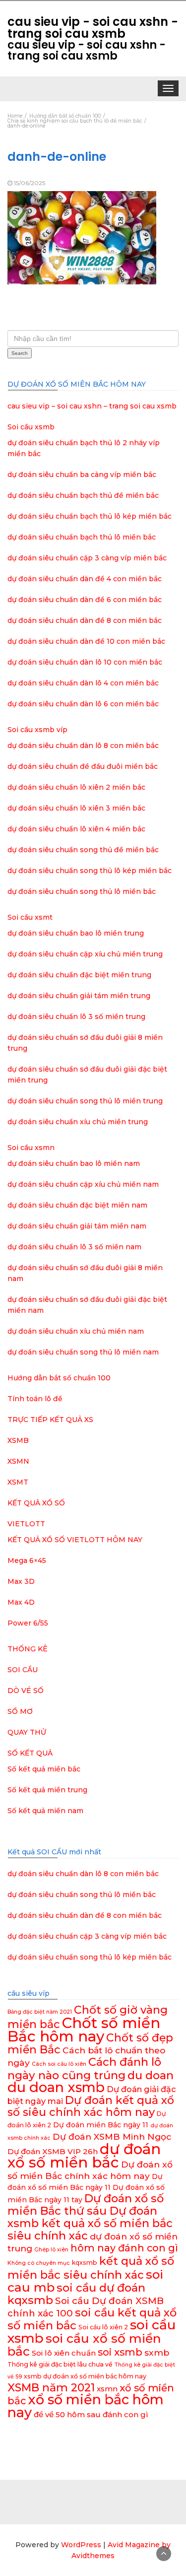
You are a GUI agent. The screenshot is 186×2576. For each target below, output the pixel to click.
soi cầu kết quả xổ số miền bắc (92, 2319)
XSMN (18, 1461)
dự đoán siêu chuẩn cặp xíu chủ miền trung (85, 954)
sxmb (157, 2352)
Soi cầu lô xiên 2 (103, 2327)
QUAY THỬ (27, 1732)
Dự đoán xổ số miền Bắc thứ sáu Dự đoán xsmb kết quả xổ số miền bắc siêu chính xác (90, 2217)
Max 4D (21, 1602)
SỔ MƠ (20, 1711)
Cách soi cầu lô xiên (59, 2064)
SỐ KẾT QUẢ (30, 1753)
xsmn (107, 2389)
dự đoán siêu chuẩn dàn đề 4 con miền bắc (85, 579)
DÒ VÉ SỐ (26, 1691)
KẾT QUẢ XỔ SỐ (36, 1503)
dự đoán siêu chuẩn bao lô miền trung (76, 933)
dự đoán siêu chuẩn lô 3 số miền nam (74, 1247)
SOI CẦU (23, 1670)
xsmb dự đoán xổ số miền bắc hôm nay (85, 2376)
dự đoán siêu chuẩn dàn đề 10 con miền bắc (86, 641)
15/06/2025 (30, 183)
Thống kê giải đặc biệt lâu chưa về (60, 2364)
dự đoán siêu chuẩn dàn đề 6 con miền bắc (85, 600)
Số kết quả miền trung (47, 1790)
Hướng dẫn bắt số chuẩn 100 (59, 1378)
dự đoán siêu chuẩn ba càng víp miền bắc (82, 475)
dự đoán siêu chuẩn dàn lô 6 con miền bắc (83, 704)
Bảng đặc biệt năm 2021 (40, 2012)
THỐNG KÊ (28, 1649)
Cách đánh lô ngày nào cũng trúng (84, 2068)
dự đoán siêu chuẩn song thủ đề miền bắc (83, 850)
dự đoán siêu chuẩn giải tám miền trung (79, 996)
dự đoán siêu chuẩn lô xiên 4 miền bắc (76, 829)
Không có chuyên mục (39, 2263)
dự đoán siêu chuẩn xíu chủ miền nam (76, 1331)
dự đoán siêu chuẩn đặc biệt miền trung (79, 975)
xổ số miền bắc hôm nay (86, 2406)
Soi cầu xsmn (31, 1148)
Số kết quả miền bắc (44, 1769)
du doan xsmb (56, 2087)
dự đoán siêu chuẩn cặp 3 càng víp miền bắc (87, 558)
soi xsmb (120, 2352)
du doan (151, 2075)
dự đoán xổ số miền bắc (84, 2156)
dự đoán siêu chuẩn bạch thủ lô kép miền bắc (90, 516)
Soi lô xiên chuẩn (64, 2353)
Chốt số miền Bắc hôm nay (84, 2030)
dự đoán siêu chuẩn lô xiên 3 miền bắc (76, 808)
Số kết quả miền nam (45, 1811)
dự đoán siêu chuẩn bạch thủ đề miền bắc (83, 495)
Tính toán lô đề (35, 1399)
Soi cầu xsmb (31, 427)
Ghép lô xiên (51, 2250)
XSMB (18, 1440)
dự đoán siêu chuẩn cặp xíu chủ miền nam (83, 1184)
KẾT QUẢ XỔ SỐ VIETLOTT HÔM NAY (75, 1540)
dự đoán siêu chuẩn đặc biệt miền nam (77, 1205)
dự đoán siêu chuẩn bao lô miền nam (74, 1163)
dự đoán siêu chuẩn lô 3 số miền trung (76, 1017)
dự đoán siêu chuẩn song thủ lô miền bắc (82, 891)
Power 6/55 (28, 1623)
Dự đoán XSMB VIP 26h (53, 2151)
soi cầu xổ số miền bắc (84, 2345)
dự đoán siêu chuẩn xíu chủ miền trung (78, 1122)
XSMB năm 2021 (51, 2388)
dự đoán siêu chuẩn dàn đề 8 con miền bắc (85, 620)
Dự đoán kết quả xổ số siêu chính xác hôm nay (91, 2106)
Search (20, 353)
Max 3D (21, 1581)
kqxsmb (85, 2263)
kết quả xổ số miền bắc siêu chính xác (91, 2268)
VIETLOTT (26, 1524)
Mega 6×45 (27, 1560)
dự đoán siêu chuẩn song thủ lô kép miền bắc (90, 871)
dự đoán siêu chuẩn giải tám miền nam (77, 1226)
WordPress (81, 2545)
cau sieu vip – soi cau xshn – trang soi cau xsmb (92, 406)
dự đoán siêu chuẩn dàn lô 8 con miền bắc (83, 746)
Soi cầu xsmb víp (37, 730)
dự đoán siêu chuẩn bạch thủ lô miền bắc (82, 537)
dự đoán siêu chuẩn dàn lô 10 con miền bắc (85, 662)
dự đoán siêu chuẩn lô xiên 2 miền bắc (76, 787)
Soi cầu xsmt (30, 917)
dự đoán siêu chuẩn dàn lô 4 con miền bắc (83, 683)
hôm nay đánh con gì (124, 2248)
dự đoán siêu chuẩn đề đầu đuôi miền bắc (83, 766)
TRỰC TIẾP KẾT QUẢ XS (50, 1420)
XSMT (18, 1482)
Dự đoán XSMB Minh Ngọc (112, 2136)
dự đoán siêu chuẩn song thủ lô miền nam (83, 1352)
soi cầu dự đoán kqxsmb (76, 2294)
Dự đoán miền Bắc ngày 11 (101, 2125)
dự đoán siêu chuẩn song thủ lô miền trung (85, 1101)
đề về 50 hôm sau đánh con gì (91, 2414)
